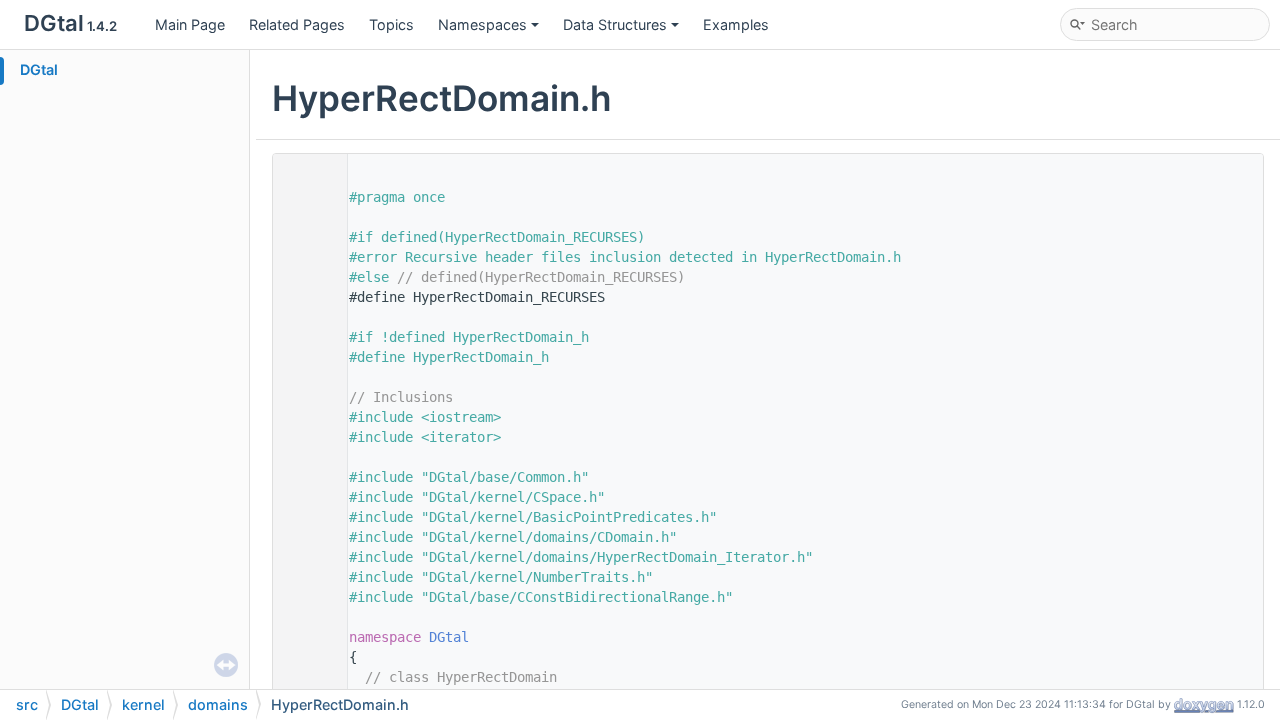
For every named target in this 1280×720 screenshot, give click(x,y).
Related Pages (297, 24)
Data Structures (615, 24)
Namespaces (482, 24)
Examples (736, 24)
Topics (391, 24)
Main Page (190, 24)
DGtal (39, 69)
